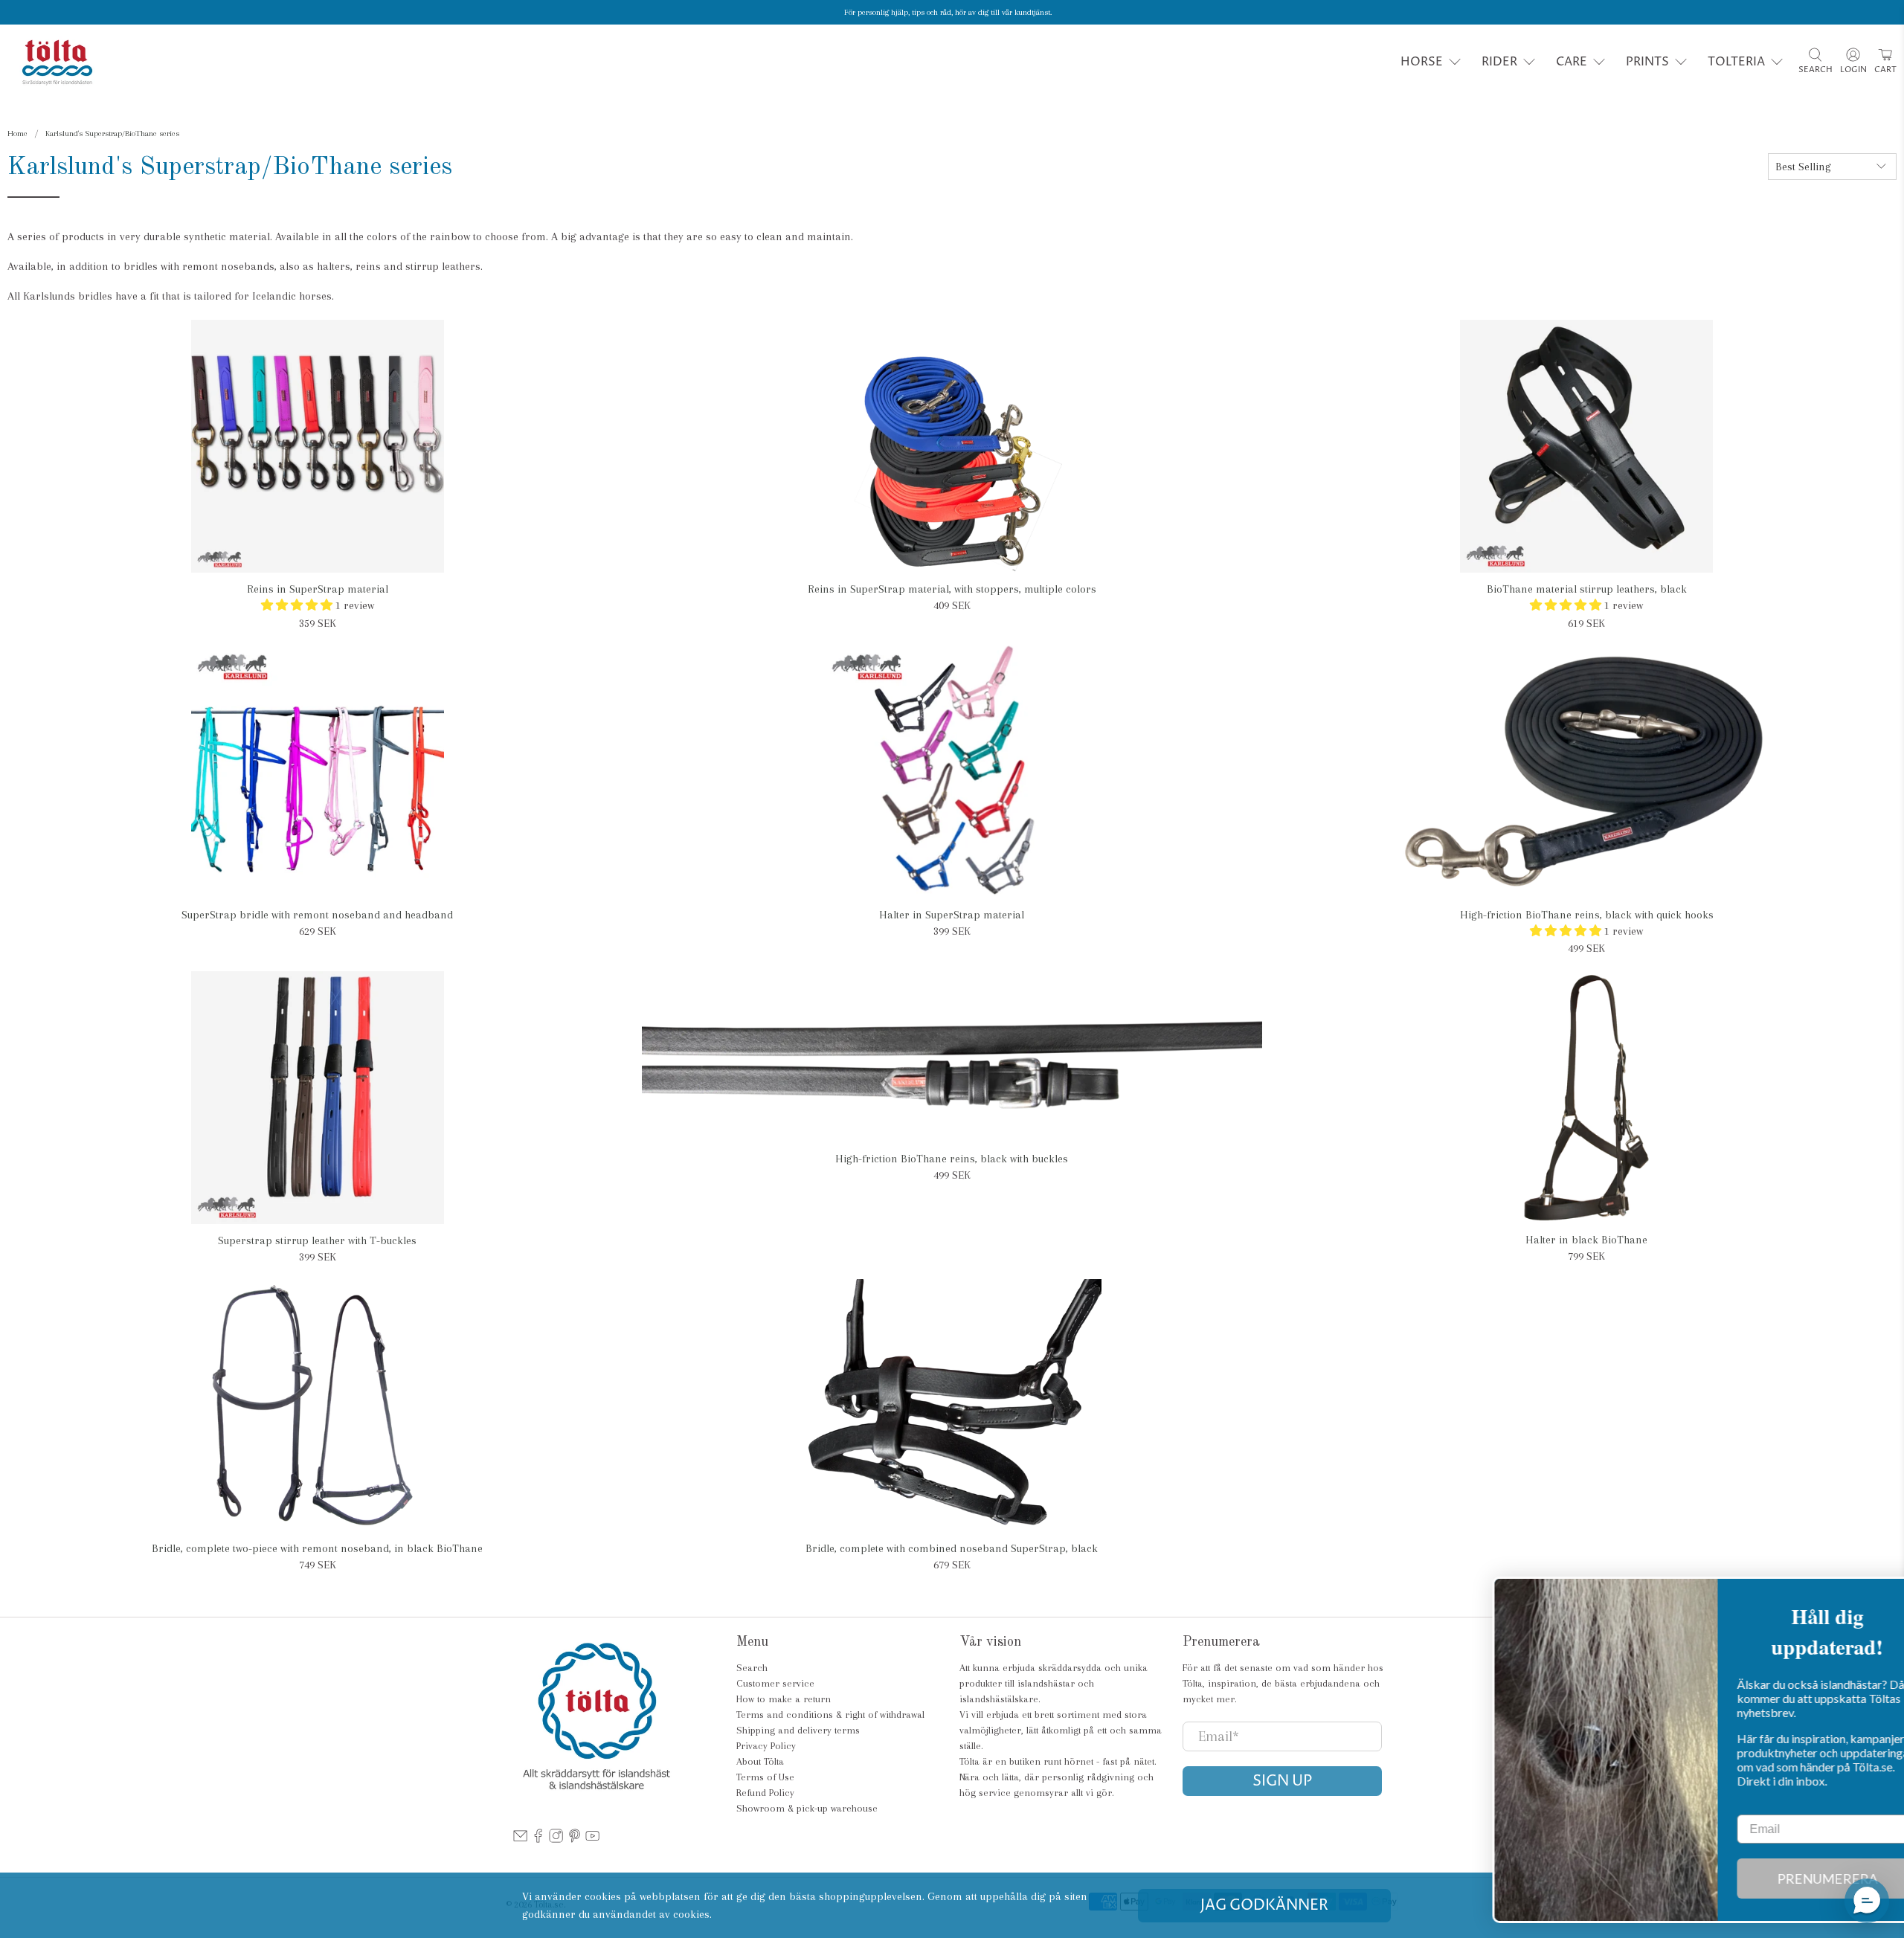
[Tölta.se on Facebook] (538, 1839)
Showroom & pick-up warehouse (807, 1808)
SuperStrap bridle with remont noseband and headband (317, 915)
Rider (1499, 62)
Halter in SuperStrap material (952, 915)
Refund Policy (765, 1793)
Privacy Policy (766, 1746)
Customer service (775, 1683)
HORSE (1422, 62)
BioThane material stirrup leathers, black (1587, 589)
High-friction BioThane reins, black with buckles (952, 1159)
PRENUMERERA (1778, 1879)
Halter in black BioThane (1586, 1240)
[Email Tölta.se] (520, 1839)
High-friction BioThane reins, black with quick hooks (1587, 915)
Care (1572, 62)
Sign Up (1282, 1781)
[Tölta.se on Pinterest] (575, 1839)
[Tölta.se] (57, 62)
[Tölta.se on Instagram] (556, 1839)
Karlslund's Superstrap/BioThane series (112, 134)
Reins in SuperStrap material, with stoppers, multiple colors (952, 589)
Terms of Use (765, 1777)
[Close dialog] (1870, 1596)
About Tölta (760, 1761)
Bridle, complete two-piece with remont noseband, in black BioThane (317, 1548)
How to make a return (784, 1699)
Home (17, 134)
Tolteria (1736, 62)
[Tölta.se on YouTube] (592, 1839)
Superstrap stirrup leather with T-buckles (317, 1240)
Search (752, 1668)
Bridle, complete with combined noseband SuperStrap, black (952, 1548)
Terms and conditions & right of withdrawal (830, 1715)
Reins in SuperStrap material (318, 589)
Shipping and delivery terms (798, 1730)
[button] (1867, 1901)
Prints (1647, 62)
